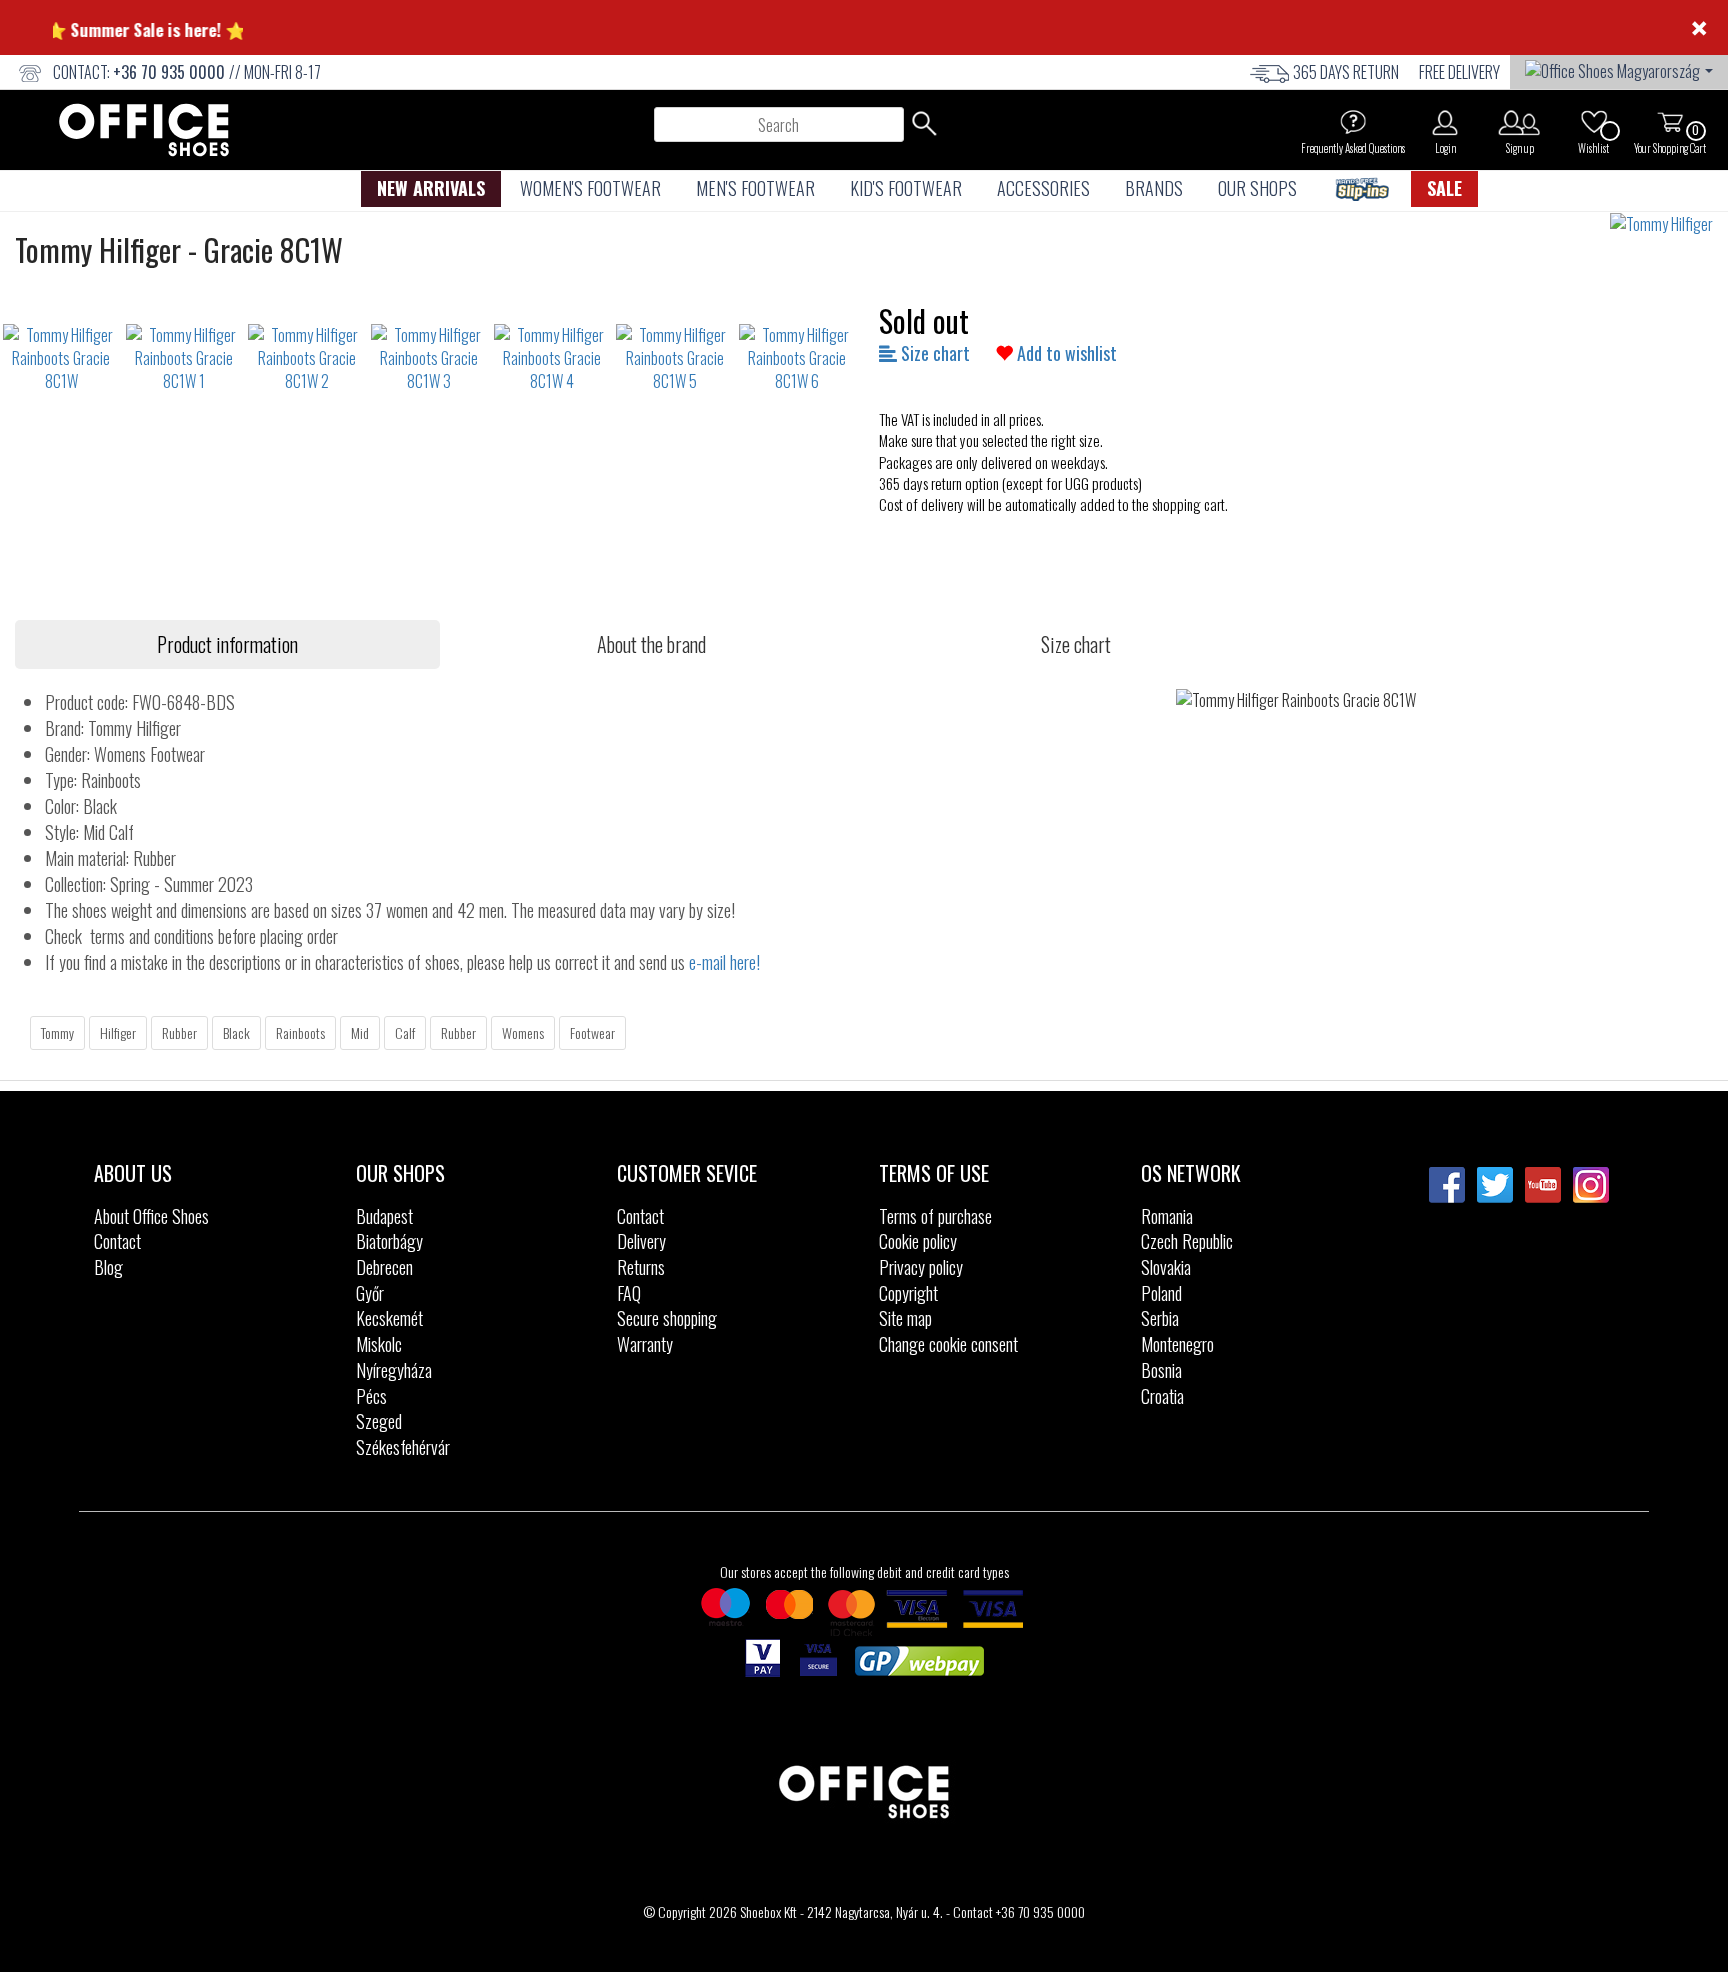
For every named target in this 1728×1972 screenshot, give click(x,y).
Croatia (1162, 1396)
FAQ (629, 1293)
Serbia (1160, 1318)
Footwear (592, 1032)
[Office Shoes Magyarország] (1619, 69)
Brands (1154, 188)
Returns (641, 1267)
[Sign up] (1519, 122)
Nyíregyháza (394, 1370)
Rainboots (300, 1032)
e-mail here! (724, 962)
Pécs (371, 1396)
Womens (523, 1032)
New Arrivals (431, 188)
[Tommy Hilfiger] (1669, 224)
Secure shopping (667, 1318)
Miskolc (379, 1344)
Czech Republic (1187, 1241)
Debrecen (384, 1267)
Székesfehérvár (403, 1447)
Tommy (57, 1032)
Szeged (379, 1421)
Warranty (645, 1344)
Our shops (1257, 188)
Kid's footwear (906, 188)
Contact (117, 1241)
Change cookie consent (948, 1344)
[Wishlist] (1594, 122)
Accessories (1043, 188)
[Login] (1445, 122)
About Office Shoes (151, 1216)
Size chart (933, 353)
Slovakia (1166, 1267)
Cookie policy (918, 1241)
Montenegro (1177, 1344)
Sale (1444, 188)
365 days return (1346, 72)
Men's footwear (755, 188)
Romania (1167, 1216)
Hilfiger (118, 1032)
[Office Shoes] (144, 130)
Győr (370, 1293)
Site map (905, 1318)
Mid (360, 1032)
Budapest (384, 1216)
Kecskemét (389, 1318)
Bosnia (1161, 1370)
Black (236, 1032)
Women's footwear (590, 188)
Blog (108, 1267)
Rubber (179, 1032)
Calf (405, 1032)
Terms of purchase (935, 1216)
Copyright (908, 1293)
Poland (1161, 1293)
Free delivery (1459, 72)
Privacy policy (921, 1267)
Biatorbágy (389, 1241)
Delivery (641, 1241)
